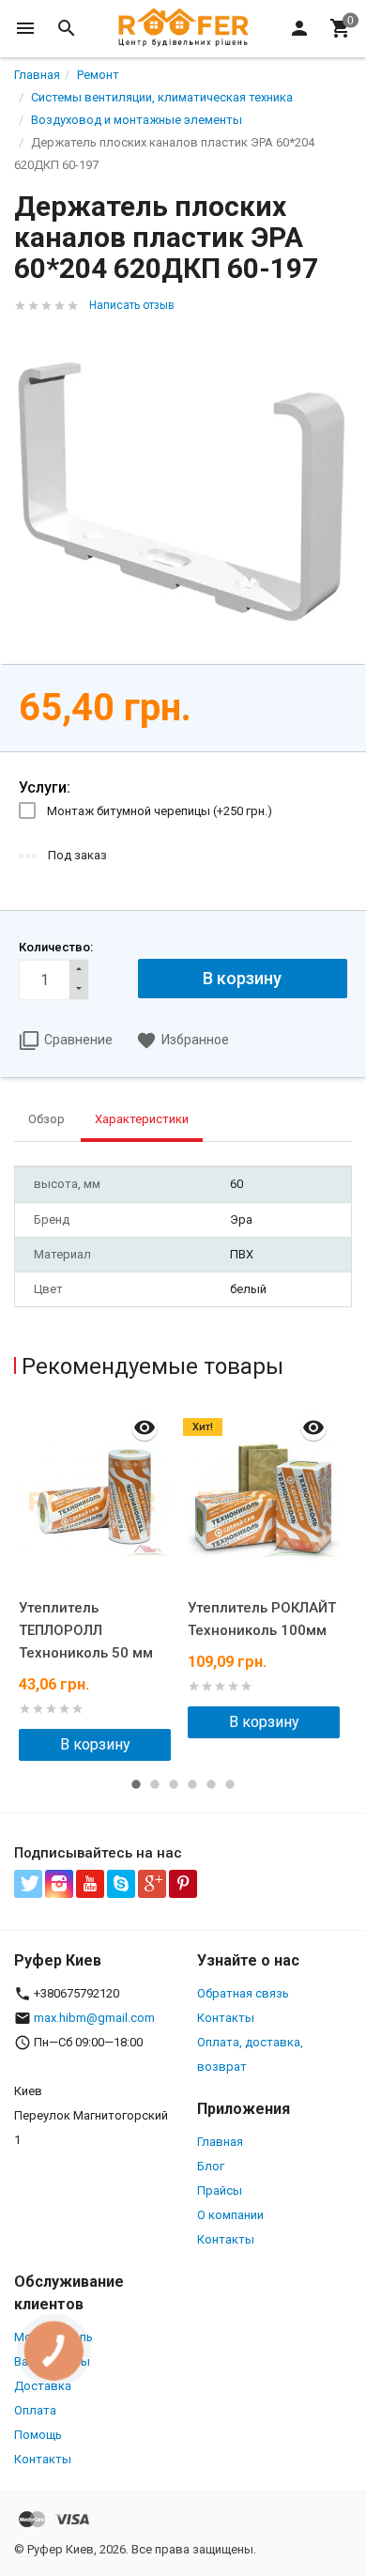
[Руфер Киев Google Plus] (152, 1884)
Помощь (38, 2435)
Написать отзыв (132, 305)
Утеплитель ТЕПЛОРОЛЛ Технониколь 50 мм (86, 1630)
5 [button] (211, 1784)
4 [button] (192, 1784)
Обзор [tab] (46, 1119)
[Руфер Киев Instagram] (59, 1884)
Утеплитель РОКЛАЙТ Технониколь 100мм (262, 1619)
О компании (230, 2215)
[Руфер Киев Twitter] (28, 1884)
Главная (220, 2142)
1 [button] (136, 1784)
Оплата (35, 2410)
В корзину (95, 1744)
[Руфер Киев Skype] (121, 1884)
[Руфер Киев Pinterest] (183, 1884)
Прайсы (220, 2190)
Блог (211, 2166)
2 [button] (155, 1784)
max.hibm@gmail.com (94, 2018)
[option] (99, 1582)
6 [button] (230, 1784)
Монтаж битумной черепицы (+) (160, 811)
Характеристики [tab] (142, 1119)
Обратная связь (243, 1993)
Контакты (226, 2018)
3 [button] (174, 1784)
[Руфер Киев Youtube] (90, 1884)
